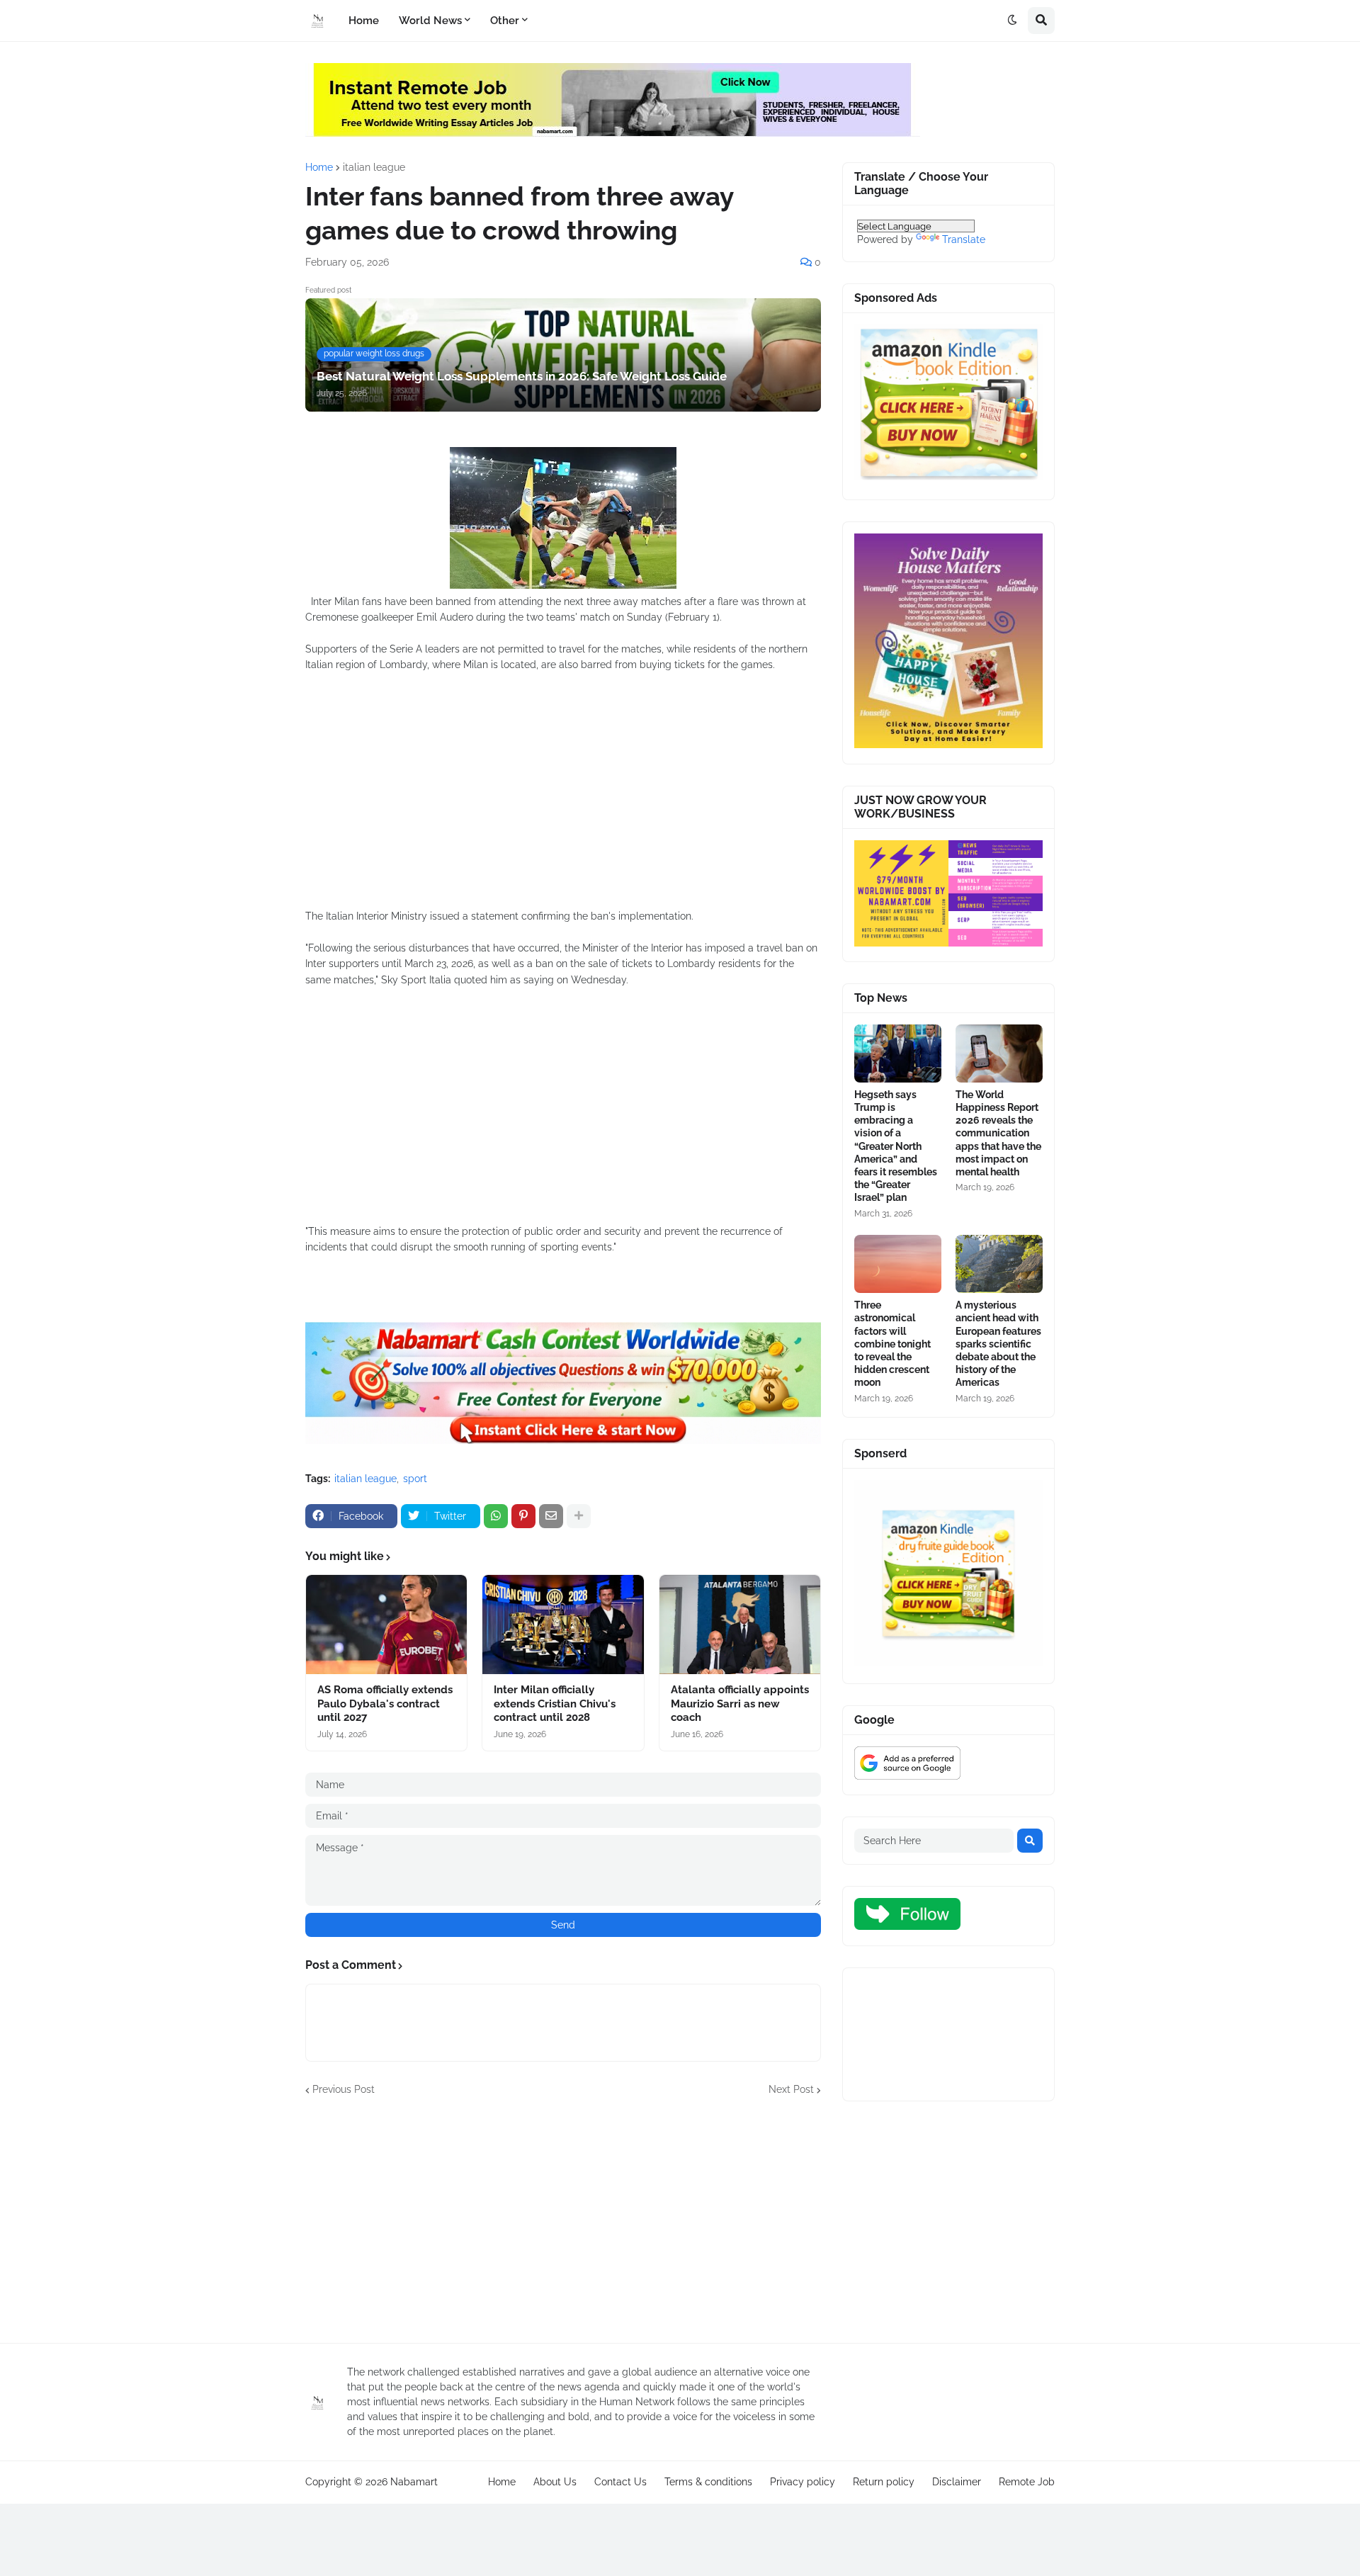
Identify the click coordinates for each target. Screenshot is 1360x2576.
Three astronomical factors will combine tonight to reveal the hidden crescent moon (892, 1344)
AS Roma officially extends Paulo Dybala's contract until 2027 (385, 1704)
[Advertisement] (563, 798)
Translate (964, 239)
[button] (1012, 21)
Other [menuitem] (505, 21)
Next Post (791, 2089)
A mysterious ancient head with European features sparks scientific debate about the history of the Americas (998, 1344)
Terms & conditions (708, 2482)
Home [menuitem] (364, 21)
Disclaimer (957, 2482)
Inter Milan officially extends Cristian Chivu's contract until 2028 (555, 1704)
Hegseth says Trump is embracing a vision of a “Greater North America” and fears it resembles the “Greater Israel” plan (896, 1146)
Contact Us (620, 2482)
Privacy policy (803, 2482)
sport (415, 1479)
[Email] (551, 1516)
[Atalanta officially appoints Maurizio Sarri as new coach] (740, 1625)
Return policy (884, 2482)
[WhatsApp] (496, 1516)
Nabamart (414, 2482)
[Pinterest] (523, 1516)
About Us (555, 2482)
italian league (374, 167)
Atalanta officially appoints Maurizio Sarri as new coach (740, 1704)
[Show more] (579, 1516)
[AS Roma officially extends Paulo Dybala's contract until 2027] (386, 1625)
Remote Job (1027, 2482)
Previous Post (344, 2089)
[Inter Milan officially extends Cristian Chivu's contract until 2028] (563, 1625)
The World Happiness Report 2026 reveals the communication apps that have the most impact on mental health (998, 1133)
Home (319, 167)
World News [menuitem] (430, 21)
